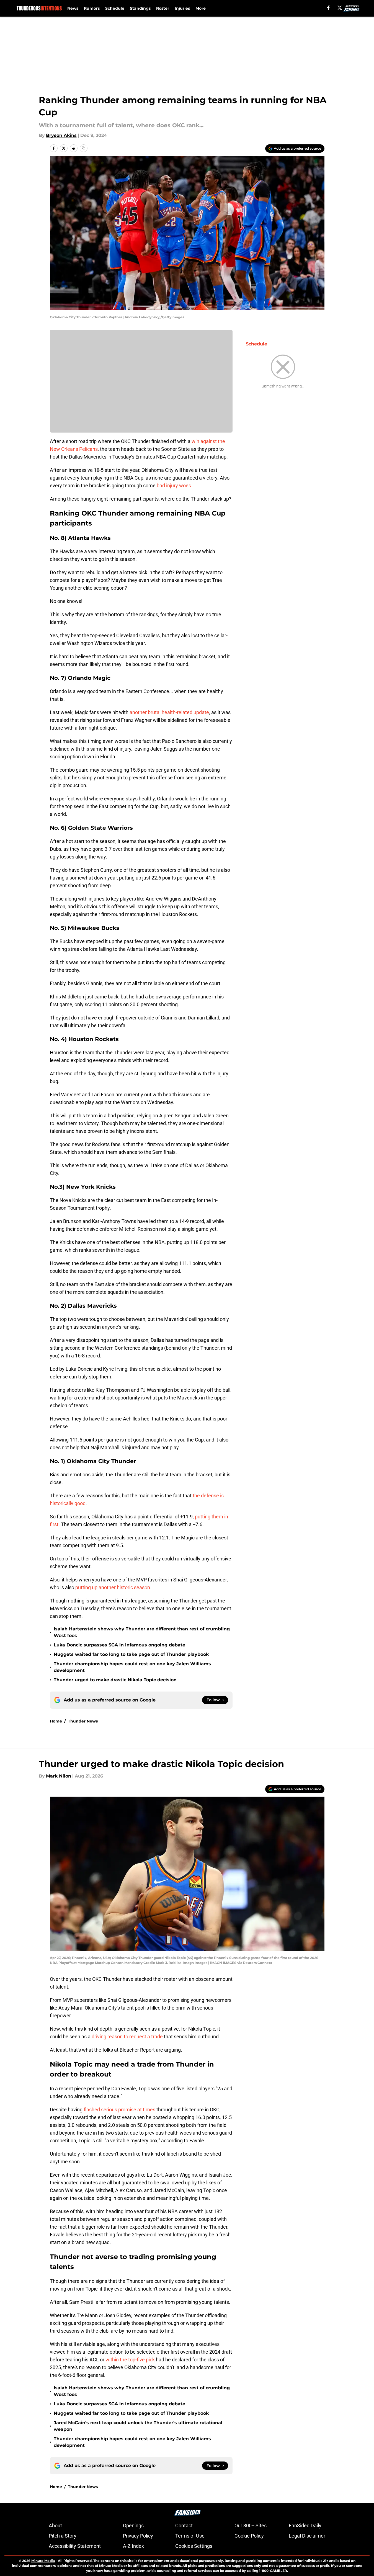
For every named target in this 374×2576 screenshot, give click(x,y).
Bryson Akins (61, 135)
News (73, 8)
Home (56, 1721)
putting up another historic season (113, 1587)
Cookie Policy (249, 2536)
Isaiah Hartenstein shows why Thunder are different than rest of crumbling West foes (142, 1632)
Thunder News (83, 1721)
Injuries (182, 8)
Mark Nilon (59, 1776)
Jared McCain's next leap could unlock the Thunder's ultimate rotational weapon (138, 2426)
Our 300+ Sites (251, 2526)
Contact (184, 2526)
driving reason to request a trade (127, 2037)
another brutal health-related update (169, 712)
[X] (340, 8)
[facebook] (328, 8)
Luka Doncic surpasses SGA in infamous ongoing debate (119, 1645)
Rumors (92, 8)
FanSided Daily (305, 2526)
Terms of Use (190, 2536)
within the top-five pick (130, 2360)
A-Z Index (133, 2546)
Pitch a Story (63, 2536)
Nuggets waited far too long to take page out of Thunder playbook (131, 1654)
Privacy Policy (138, 2536)
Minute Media (43, 2561)
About (55, 2526)
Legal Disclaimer (307, 2536)
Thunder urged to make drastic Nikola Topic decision (115, 1680)
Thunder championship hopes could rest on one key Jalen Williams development (132, 1667)
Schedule (115, 8)
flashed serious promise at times (119, 2110)
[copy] (84, 148)
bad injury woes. (174, 486)
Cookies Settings (194, 2546)
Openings (133, 2526)
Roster (163, 8)
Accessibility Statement (75, 2546)
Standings (140, 8)
